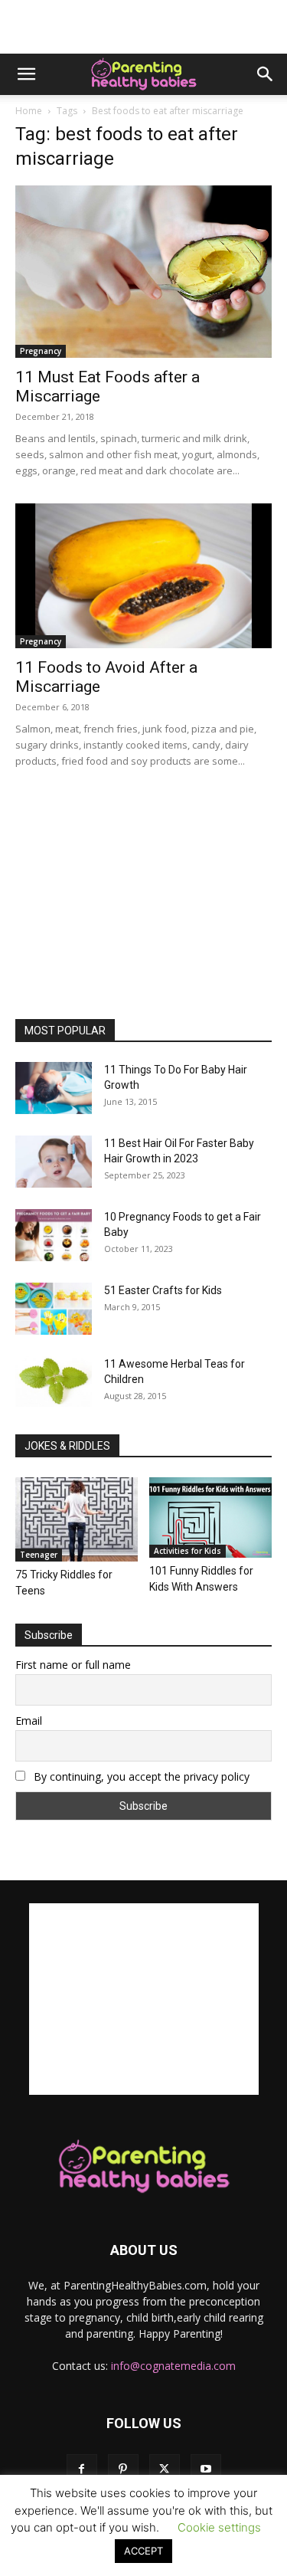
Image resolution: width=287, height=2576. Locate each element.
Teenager (39, 1555)
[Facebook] (82, 2469)
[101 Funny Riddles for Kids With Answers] (210, 1517)
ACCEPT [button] (143, 2551)
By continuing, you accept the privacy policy (140, 1776)
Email (29, 1721)
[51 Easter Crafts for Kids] (54, 1309)
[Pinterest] (123, 2469)
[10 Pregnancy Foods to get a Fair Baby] (54, 1236)
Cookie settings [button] (219, 2527)
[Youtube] (206, 2469)
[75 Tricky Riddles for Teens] (77, 1519)
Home (29, 111)
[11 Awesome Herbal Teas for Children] (54, 1382)
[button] (26, 74)
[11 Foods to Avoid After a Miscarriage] (143, 575)
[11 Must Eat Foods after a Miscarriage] (143, 272)
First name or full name (73, 1665)
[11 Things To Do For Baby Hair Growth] (54, 1088)
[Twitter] (165, 2469)
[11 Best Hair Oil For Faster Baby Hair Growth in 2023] (54, 1162)
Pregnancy (41, 351)
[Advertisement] (144, 27)
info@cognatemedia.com (173, 2366)
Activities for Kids (188, 1551)
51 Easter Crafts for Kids (163, 1290)
